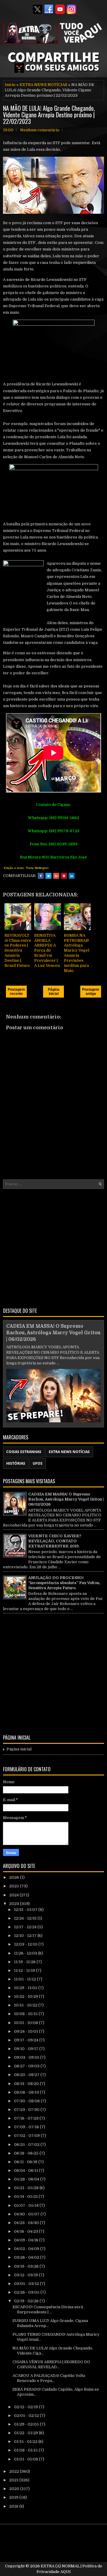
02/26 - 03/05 (27, 2292)
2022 (15, 2471)
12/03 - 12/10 (26, 1944)
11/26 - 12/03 (26, 1953)
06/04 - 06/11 (26, 2170)
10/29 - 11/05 (26, 1988)
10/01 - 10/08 (26, 2023)
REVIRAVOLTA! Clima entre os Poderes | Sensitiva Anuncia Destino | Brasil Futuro (18, 950)
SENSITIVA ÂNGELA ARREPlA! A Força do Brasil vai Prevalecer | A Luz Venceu (47, 950)
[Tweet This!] (48, 876)
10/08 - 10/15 (26, 2014)
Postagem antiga (91, 992)
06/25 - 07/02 (27, 2145)
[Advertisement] (53, 1247)
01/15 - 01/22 (26, 2442)
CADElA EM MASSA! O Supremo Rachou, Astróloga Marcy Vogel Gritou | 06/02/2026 (53, 1333)
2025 (15, 1886)
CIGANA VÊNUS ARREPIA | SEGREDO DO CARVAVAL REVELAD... (51, 2364)
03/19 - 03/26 (27, 2266)
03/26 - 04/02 (27, 2257)
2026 (15, 1877)
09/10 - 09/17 (27, 2049)
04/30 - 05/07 (27, 2214)
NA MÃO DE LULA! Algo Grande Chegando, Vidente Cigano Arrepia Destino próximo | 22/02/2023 (49, 115)
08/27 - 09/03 (27, 2066)
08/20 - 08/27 (27, 2075)
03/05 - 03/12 (27, 2284)
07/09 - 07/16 (27, 2127)
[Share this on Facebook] (41, 876)
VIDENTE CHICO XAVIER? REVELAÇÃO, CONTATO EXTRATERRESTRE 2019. (55, 1541)
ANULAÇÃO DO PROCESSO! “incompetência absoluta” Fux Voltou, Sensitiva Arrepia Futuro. (64, 1583)
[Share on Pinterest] (64, 876)
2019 (14, 2497)
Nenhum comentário (40, 130)
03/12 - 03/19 (26, 2275)
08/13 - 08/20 (27, 2084)
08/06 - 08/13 (27, 2092)
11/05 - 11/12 (25, 1979)
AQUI (66, 2572)
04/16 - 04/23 (26, 2231)
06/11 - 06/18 (26, 2162)
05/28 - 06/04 (27, 2179)
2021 (14, 2480)
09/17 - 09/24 (27, 2040)
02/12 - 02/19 (26, 2407)
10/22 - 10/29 (26, 1996)
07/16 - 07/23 (27, 2118)
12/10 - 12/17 (26, 1936)
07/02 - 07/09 (27, 2136)
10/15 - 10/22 (26, 2005)
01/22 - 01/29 (26, 2433)
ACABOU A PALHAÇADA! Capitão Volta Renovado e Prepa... (49, 2378)
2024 (14, 1895)
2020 (15, 2489)
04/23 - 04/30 (27, 2223)
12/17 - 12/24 (26, 1927)
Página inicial (54, 992)
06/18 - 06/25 (27, 2153)
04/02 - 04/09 (27, 2249)
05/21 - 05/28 (27, 2188)
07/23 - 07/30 (27, 2110)
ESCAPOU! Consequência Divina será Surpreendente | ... (48, 2309)
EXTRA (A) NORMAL (60, 2566)
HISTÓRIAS (16, 1463)
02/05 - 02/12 (27, 2416)
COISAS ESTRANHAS (24, 1452)
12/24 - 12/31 (26, 1918)
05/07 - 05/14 (27, 2205)
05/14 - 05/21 (26, 2196)
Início (10, 85)
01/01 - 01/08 (26, 2459)
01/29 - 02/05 (27, 2424)
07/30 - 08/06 (27, 2101)
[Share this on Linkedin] (72, 876)
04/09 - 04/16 (27, 2240)
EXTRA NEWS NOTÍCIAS (43, 85)
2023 (15, 1904)
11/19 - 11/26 (25, 1962)
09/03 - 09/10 (27, 2057)
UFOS (38, 1463)
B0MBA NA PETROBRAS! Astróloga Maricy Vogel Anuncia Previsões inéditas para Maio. (77, 953)
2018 (14, 2506)
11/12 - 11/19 (25, 1971)
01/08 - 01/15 (26, 2450)
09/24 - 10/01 (26, 2031)
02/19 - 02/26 (27, 2301)
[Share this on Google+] (56, 876)
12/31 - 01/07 (26, 1910)
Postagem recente (16, 992)
